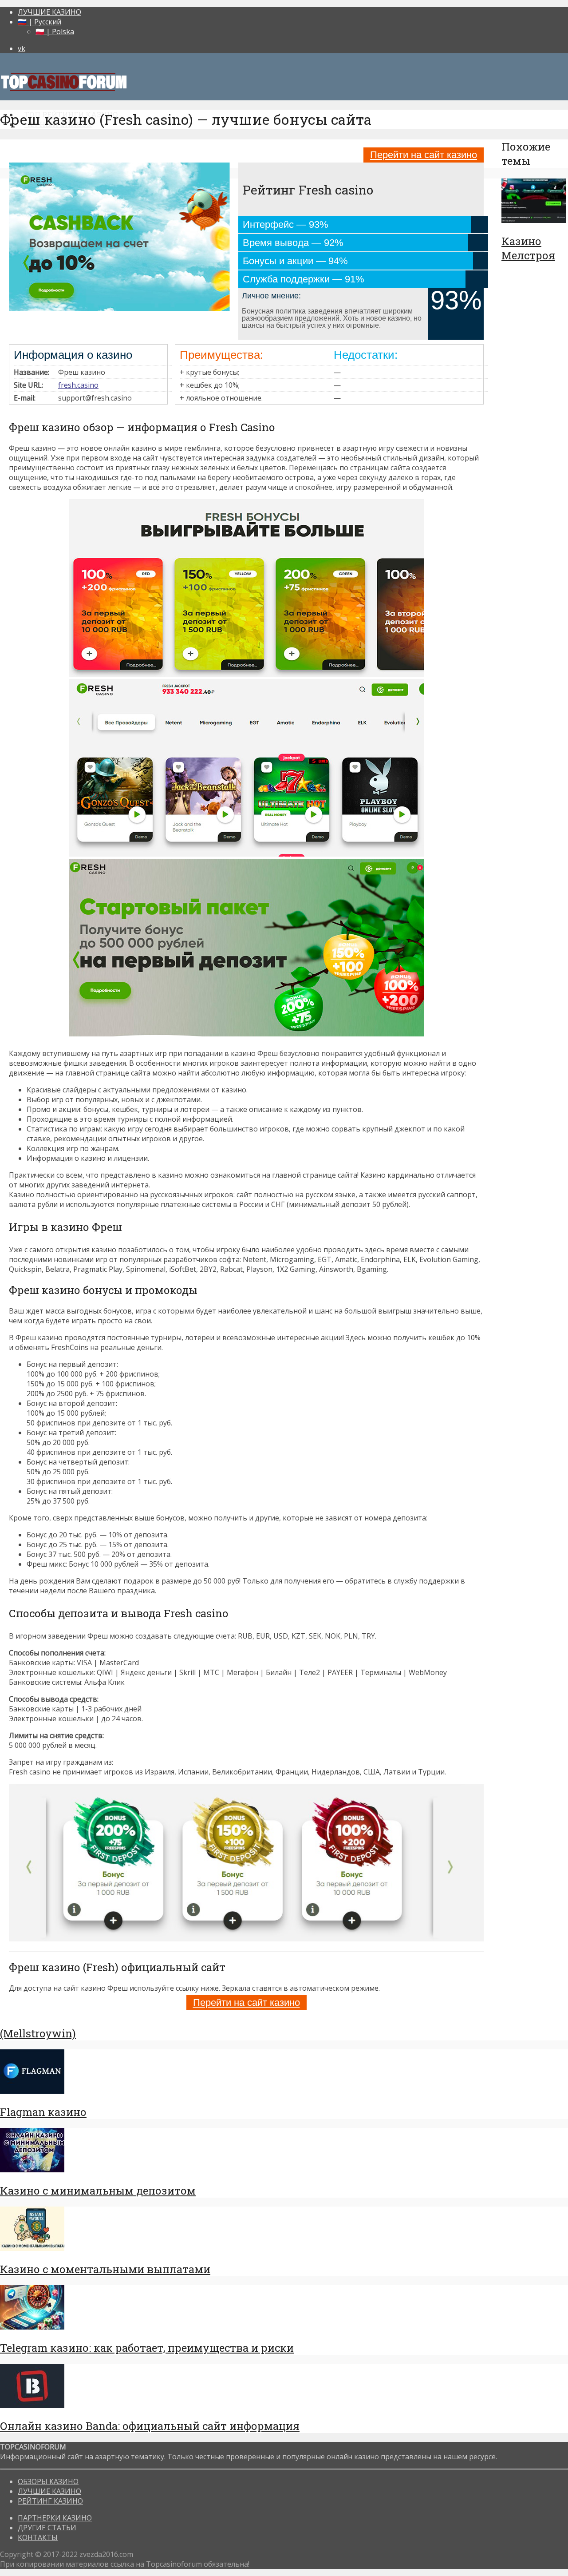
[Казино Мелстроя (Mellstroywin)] (534, 220)
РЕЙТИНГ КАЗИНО (50, 2501)
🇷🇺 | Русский (39, 22)
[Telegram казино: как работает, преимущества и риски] (32, 2327)
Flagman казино (43, 2112)
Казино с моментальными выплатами (105, 2269)
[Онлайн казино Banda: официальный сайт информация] (32, 2405)
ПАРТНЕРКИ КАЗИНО (55, 2518)
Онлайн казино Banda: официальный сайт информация (150, 2426)
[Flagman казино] (32, 2091)
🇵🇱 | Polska (55, 32)
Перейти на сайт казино (424, 155)
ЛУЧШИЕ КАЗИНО (49, 12)
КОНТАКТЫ (38, 2537)
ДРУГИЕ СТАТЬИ (47, 2528)
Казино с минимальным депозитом (98, 2191)
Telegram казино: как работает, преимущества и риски (147, 2348)
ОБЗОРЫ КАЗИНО (48, 2481)
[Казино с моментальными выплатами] (32, 2248)
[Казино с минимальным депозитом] (32, 2170)
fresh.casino (78, 385)
